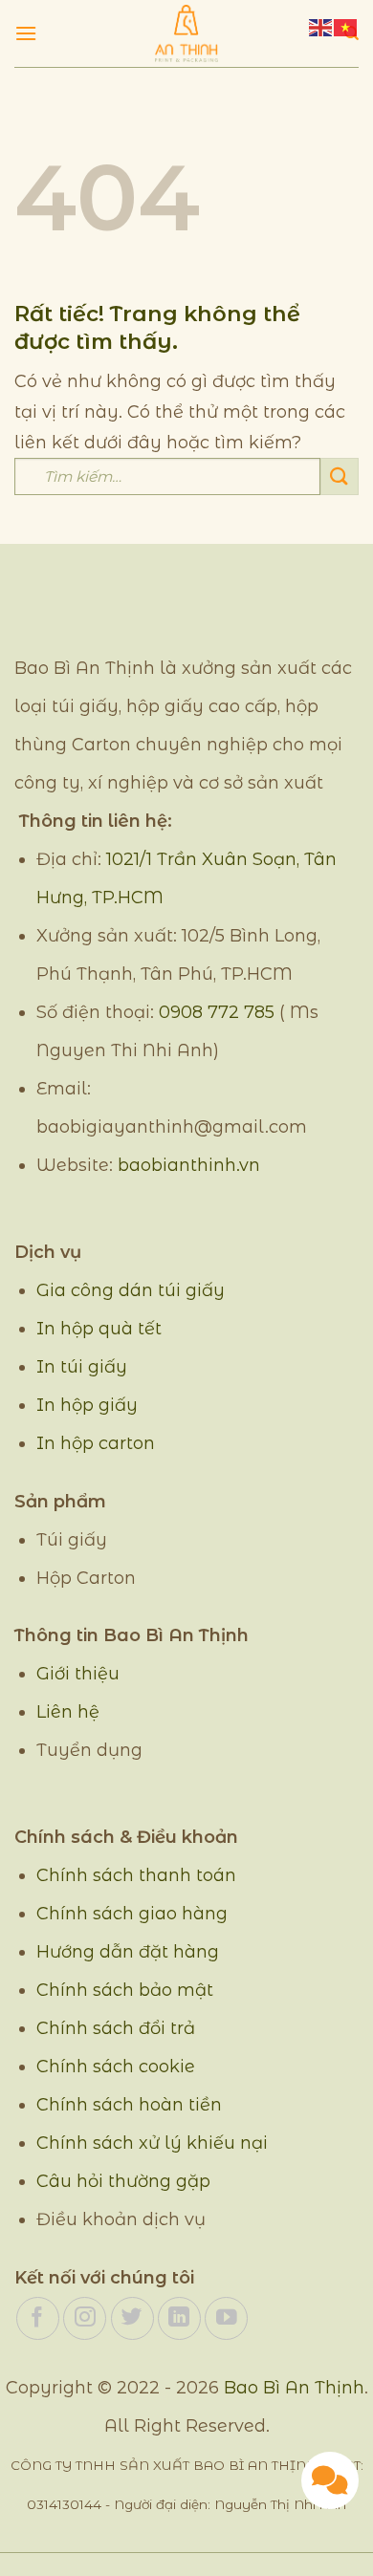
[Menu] (26, 33)
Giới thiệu (78, 1674)
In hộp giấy (87, 1405)
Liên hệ (68, 1712)
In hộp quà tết (99, 1329)
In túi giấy (82, 1367)
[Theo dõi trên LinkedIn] (179, 2318)
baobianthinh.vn (189, 1165)
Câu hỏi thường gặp (123, 2181)
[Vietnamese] (346, 26)
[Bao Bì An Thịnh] (186, 33)
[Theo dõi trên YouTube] (226, 2318)
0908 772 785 (217, 1012)
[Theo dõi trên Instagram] (85, 2318)
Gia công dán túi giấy (131, 1290)
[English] (321, 26)
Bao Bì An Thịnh (294, 2388)
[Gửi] (340, 476)
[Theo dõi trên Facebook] (38, 2318)
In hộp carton (96, 1443)
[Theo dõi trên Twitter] (132, 2318)
